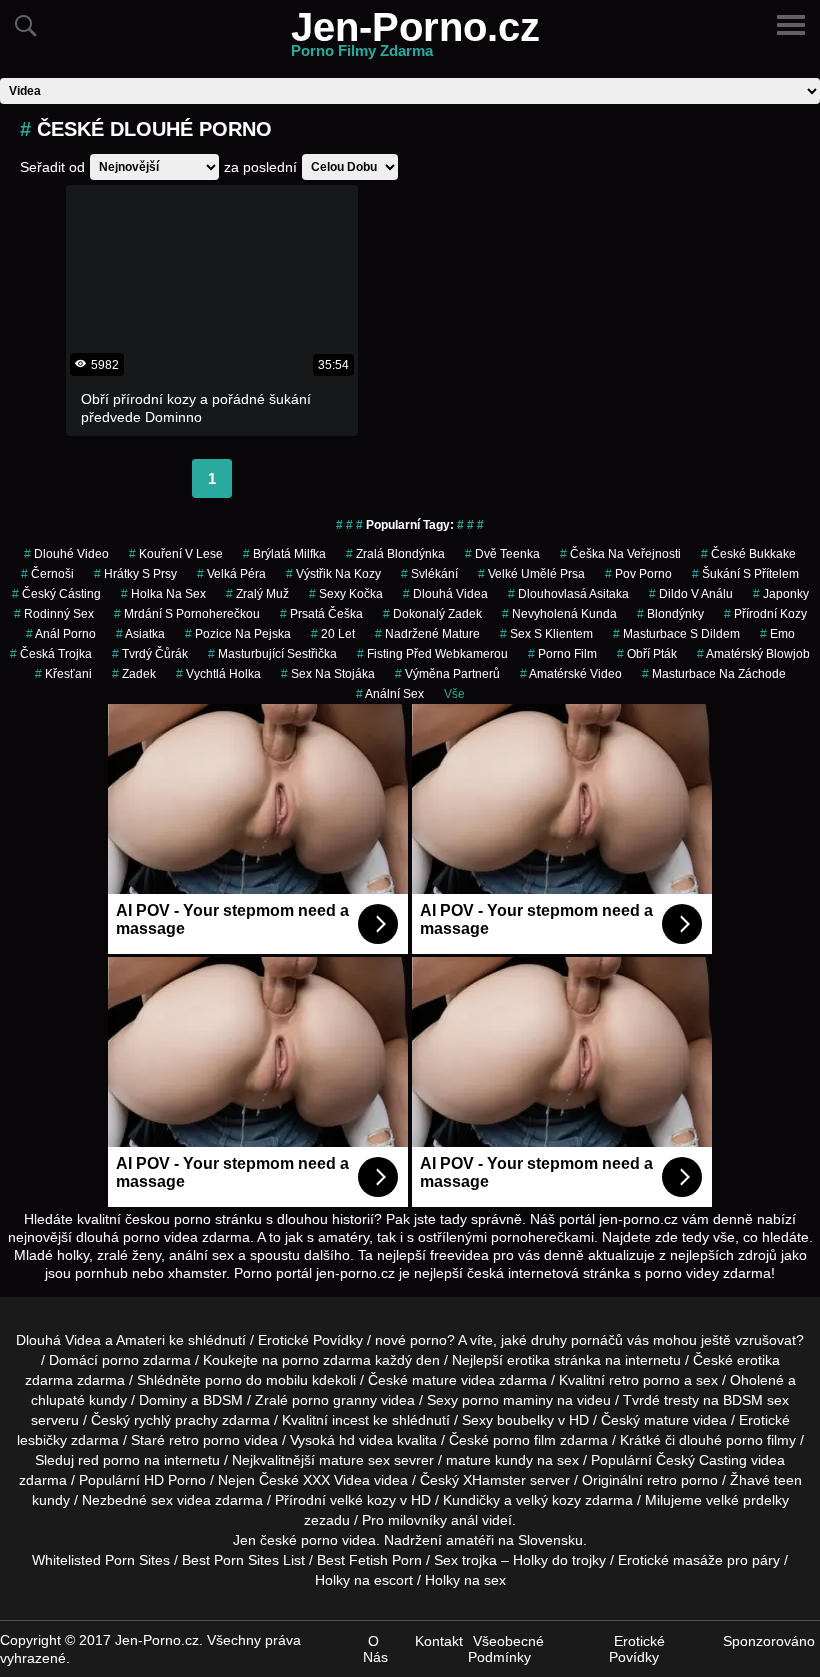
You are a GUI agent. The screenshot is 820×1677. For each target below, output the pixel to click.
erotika (528, 1360)
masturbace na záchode (714, 674)
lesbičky (42, 1440)
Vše (454, 694)
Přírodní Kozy (765, 614)
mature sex (354, 1460)
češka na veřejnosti (620, 554)
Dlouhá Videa (445, 594)
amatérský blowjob (753, 654)
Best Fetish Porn (369, 1560)
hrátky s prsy (135, 574)
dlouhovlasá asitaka (568, 594)
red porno (109, 1460)
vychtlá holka (218, 674)
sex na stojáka (328, 674)
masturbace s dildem (676, 634)
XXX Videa (336, 1480)
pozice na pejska (238, 634)
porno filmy (761, 1440)
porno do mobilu (256, 1380)
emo (777, 634)
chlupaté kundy (79, 1400)
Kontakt (439, 1641)
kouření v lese (176, 554)
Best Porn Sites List (243, 1560)
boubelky (525, 1420)
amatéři (470, 1540)
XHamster (494, 1480)
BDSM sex (756, 1400)
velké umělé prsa (531, 574)
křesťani (63, 674)
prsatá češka (321, 614)
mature (434, 1380)
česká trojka (51, 654)
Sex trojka (465, 1560)
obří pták (647, 654)
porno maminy (507, 1400)
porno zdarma (326, 1360)
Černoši (47, 574)
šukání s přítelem (745, 574)
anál (464, 1520)
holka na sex (163, 594)
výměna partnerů (447, 674)
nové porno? (415, 1340)
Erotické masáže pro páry (699, 1560)
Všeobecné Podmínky (506, 1649)
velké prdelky (747, 1500)
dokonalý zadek (432, 614)
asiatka (140, 634)
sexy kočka (346, 594)
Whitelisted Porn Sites (101, 1560)
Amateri (140, 1340)
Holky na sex (465, 1580)
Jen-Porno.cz (415, 39)
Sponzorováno (769, 1641)
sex (162, 1500)
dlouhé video (66, 554)
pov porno (638, 574)
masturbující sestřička (272, 654)
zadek (134, 674)
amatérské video (571, 674)
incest (350, 1420)
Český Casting (701, 1460)
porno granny (334, 1400)
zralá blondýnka (395, 554)
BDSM (223, 1400)
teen (788, 1480)
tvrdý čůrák (150, 654)
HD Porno (175, 1480)
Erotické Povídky (310, 1340)
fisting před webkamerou (432, 654)
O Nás (375, 1649)
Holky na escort (364, 1580)
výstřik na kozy (333, 574)
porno (120, 1360)
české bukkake (748, 554)
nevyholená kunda (559, 614)
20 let (333, 634)
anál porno (61, 634)
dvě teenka (502, 554)
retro (662, 1480)
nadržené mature (427, 634)
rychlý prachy (176, 1420)
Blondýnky (670, 614)
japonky (781, 594)
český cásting (56, 594)
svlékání (429, 574)
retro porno (644, 1380)
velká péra (231, 574)
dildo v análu (691, 594)
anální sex (390, 694)
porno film (562, 654)
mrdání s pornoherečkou (187, 614)
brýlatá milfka (284, 554)
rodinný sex (54, 614)
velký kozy (548, 1500)
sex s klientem (546, 634)
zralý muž (257, 594)
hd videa (366, 1440)
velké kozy (363, 1500)
